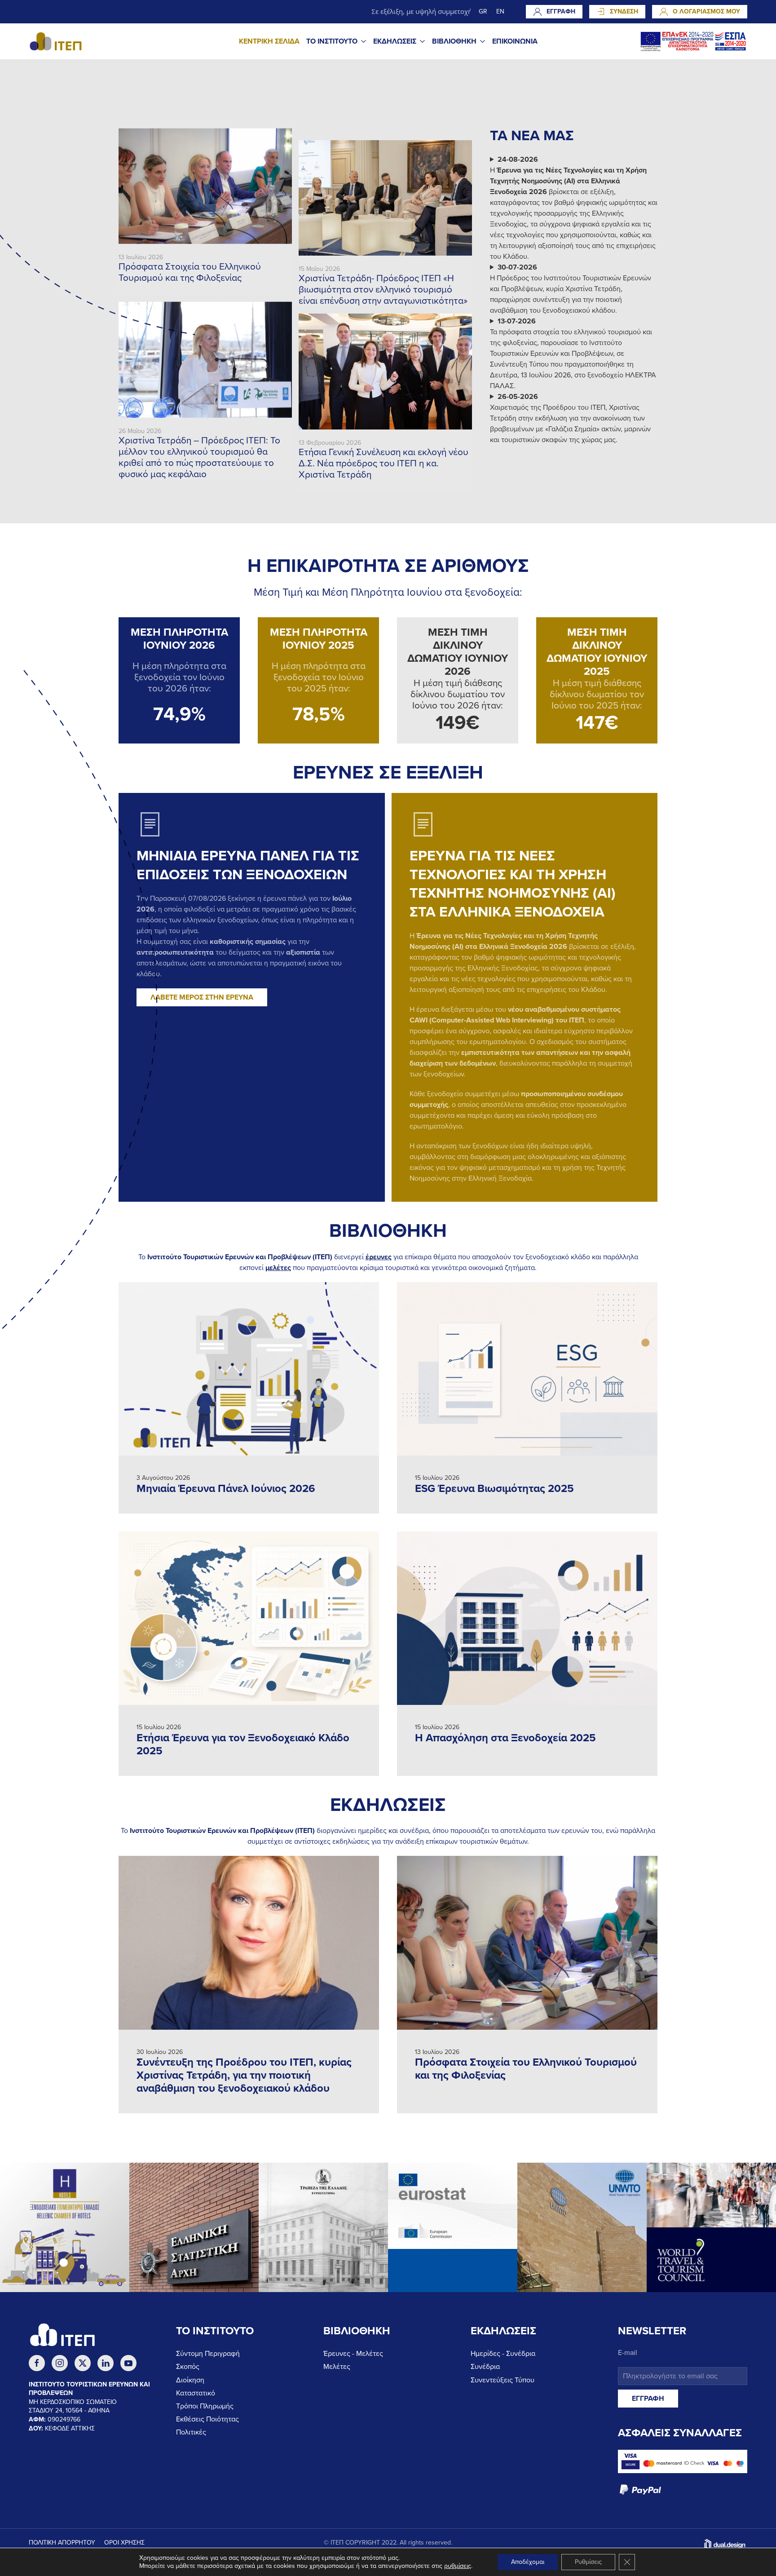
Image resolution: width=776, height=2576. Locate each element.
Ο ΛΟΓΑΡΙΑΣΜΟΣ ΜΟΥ (706, 11)
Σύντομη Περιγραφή (208, 2354)
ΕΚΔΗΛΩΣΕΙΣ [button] (395, 41)
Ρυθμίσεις (588, 2562)
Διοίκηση (190, 2380)
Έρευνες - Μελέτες (353, 2354)
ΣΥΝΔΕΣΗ (624, 11)
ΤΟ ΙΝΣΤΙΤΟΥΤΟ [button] (332, 41)
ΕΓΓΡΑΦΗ (561, 11)
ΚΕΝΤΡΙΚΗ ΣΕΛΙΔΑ (269, 41)
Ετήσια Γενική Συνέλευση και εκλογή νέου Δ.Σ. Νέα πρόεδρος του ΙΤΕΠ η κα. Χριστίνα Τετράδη (384, 463)
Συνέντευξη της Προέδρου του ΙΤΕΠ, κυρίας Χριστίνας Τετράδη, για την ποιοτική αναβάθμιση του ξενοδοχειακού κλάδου (244, 2075)
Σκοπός (188, 2367)
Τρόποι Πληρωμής (205, 2406)
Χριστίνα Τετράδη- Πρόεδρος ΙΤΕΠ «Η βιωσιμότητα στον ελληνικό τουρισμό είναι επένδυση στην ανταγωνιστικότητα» (383, 290)
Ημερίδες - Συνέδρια (503, 2354)
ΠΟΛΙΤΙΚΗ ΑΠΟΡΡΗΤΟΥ (62, 2543)
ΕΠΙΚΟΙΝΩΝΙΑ (515, 41)
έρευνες (379, 1257)
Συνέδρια (485, 2367)
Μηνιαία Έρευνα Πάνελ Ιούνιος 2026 (226, 1489)
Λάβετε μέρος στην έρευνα (202, 997)
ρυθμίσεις (458, 2566)
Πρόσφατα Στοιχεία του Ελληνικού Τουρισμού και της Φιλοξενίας (190, 272)
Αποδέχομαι (528, 2562)
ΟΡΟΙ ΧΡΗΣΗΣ (124, 2543)
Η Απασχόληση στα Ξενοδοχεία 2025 (505, 1738)
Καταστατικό (196, 2393)
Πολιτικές (191, 2432)
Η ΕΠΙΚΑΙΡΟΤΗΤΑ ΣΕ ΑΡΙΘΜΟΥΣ (388, 566)
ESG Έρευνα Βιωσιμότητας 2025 (494, 1489)
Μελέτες (337, 2367)
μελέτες (278, 1268)
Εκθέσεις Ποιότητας (207, 2419)
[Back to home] (56, 41)
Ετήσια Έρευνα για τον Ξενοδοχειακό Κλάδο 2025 (243, 1744)
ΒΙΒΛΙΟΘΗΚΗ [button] (454, 41)
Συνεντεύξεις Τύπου (503, 2380)
